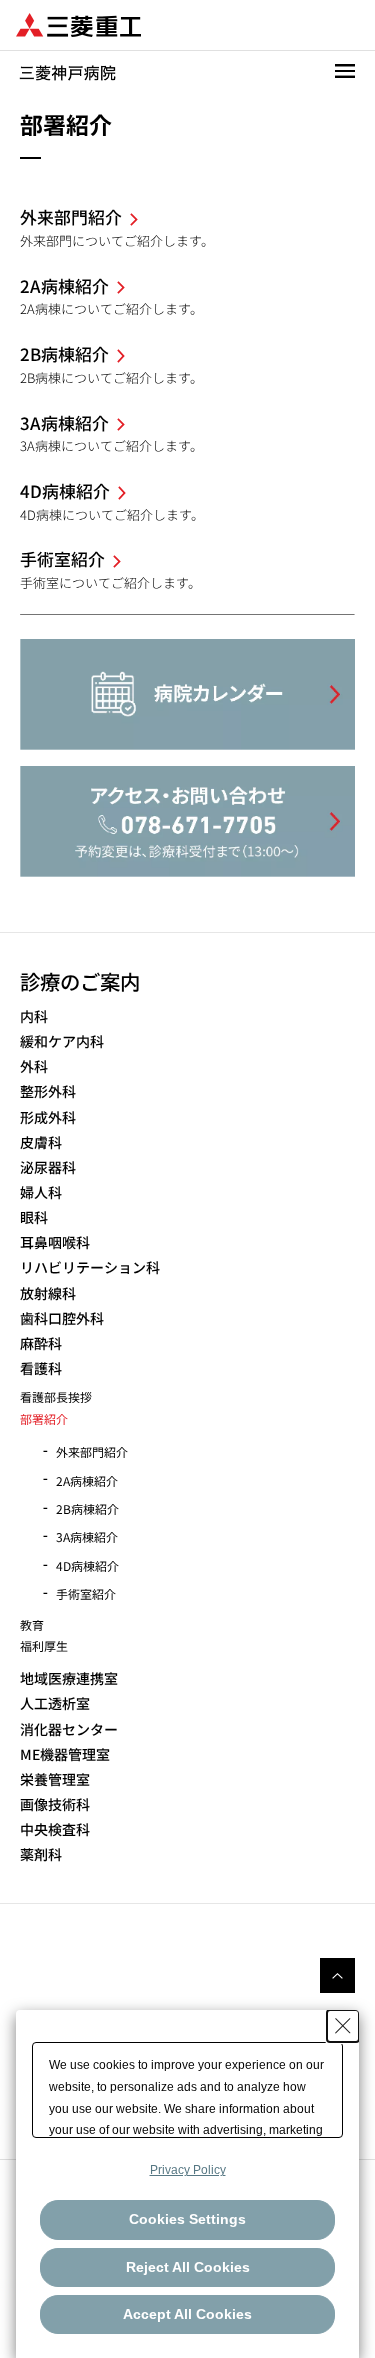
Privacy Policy (188, 2170)
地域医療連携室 (69, 1678)
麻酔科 (41, 1343)
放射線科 (48, 1293)
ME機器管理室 (65, 1754)
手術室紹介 (86, 1593)
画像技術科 (55, 1804)
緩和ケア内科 (62, 1041)
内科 (34, 1016)
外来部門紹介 (92, 1451)
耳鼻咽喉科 (55, 1242)
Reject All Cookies (188, 2267)
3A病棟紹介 (87, 1536)
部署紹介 (44, 1418)
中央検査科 (55, 1829)
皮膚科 (41, 1142)
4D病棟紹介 (87, 1565)
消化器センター (69, 1729)
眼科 (34, 1217)
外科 (34, 1066)
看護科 (41, 1368)
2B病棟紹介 (87, 1508)
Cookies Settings (187, 2219)
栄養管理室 (55, 1779)
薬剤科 (41, 1854)
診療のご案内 (80, 981)
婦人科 (41, 1192)
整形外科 (48, 1091)
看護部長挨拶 (56, 1396)
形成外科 (48, 1117)
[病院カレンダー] (187, 694)
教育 (32, 1624)
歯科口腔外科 (62, 1318)
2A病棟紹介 (87, 1480)
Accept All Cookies (187, 2314)
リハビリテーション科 (90, 1267)
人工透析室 (55, 1703)
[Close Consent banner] (343, 2026)
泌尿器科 (48, 1167)
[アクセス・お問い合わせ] (187, 821)
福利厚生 (44, 1645)
